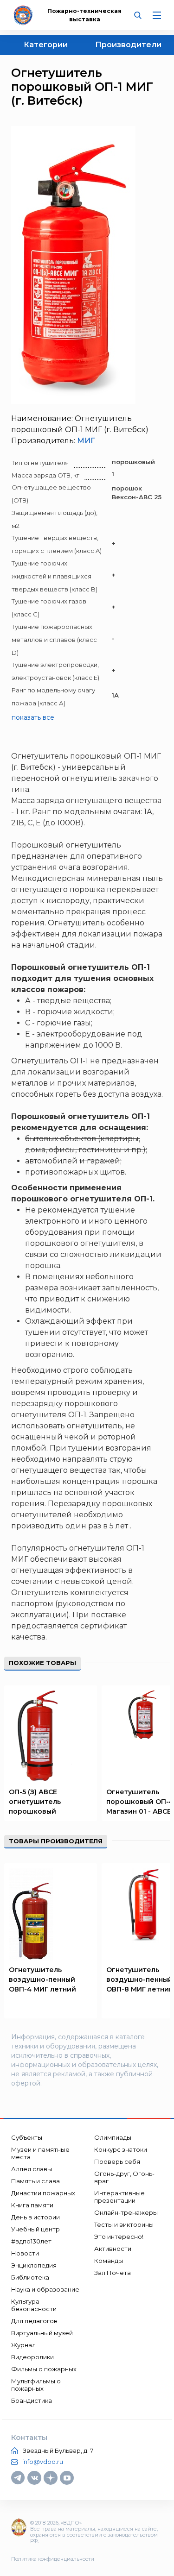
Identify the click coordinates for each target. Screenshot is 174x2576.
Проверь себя (117, 2161)
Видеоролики (32, 2357)
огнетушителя (97, 1548)
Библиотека (30, 2277)
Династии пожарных (43, 2193)
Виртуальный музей (42, 2333)
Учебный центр (35, 2229)
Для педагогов (34, 2321)
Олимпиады (113, 2137)
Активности (113, 2249)
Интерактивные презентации (119, 2197)
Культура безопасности (34, 2305)
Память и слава (35, 2181)
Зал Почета (113, 2273)
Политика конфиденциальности (53, 2559)
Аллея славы (32, 2169)
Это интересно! (119, 2237)
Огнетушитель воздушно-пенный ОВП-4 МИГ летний (42, 1979)
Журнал (23, 2345)
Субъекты (27, 2137)
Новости (25, 2253)
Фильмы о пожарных (44, 2369)
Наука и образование (45, 2289)
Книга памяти (32, 2205)
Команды (109, 2261)
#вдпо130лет (31, 2241)
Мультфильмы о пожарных (36, 2385)
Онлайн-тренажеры (126, 2212)
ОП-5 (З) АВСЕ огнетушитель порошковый (35, 1802)
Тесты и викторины (124, 2224)
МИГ (86, 441)
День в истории (35, 2217)
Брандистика (32, 2400)
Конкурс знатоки (121, 2149)
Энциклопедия (34, 2265)
